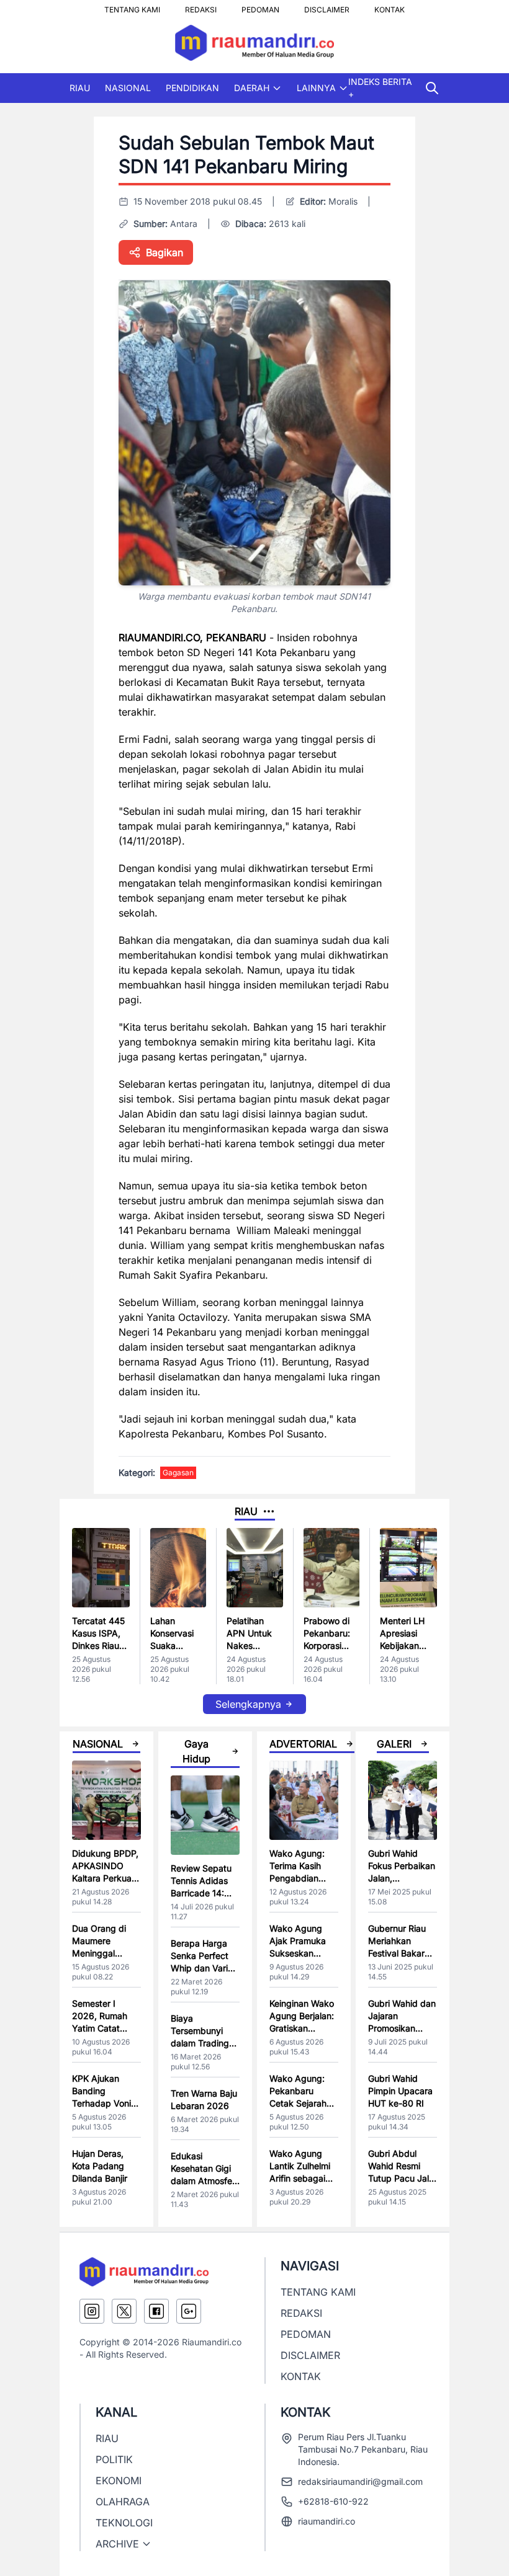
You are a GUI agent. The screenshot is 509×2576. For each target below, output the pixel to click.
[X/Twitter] (124, 2311)
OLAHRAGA (123, 2502)
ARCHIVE (117, 2544)
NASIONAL (128, 88)
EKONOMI (119, 2481)
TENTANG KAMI (132, 6)
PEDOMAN (260, 6)
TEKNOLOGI (124, 2523)
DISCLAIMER (327, 6)
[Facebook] (156, 2311)
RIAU (80, 88)
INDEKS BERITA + (380, 88)
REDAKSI (201, 6)
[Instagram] (92, 2311)
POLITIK (114, 2459)
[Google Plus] (189, 2311)
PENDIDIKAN (192, 88)
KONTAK (390, 6)
